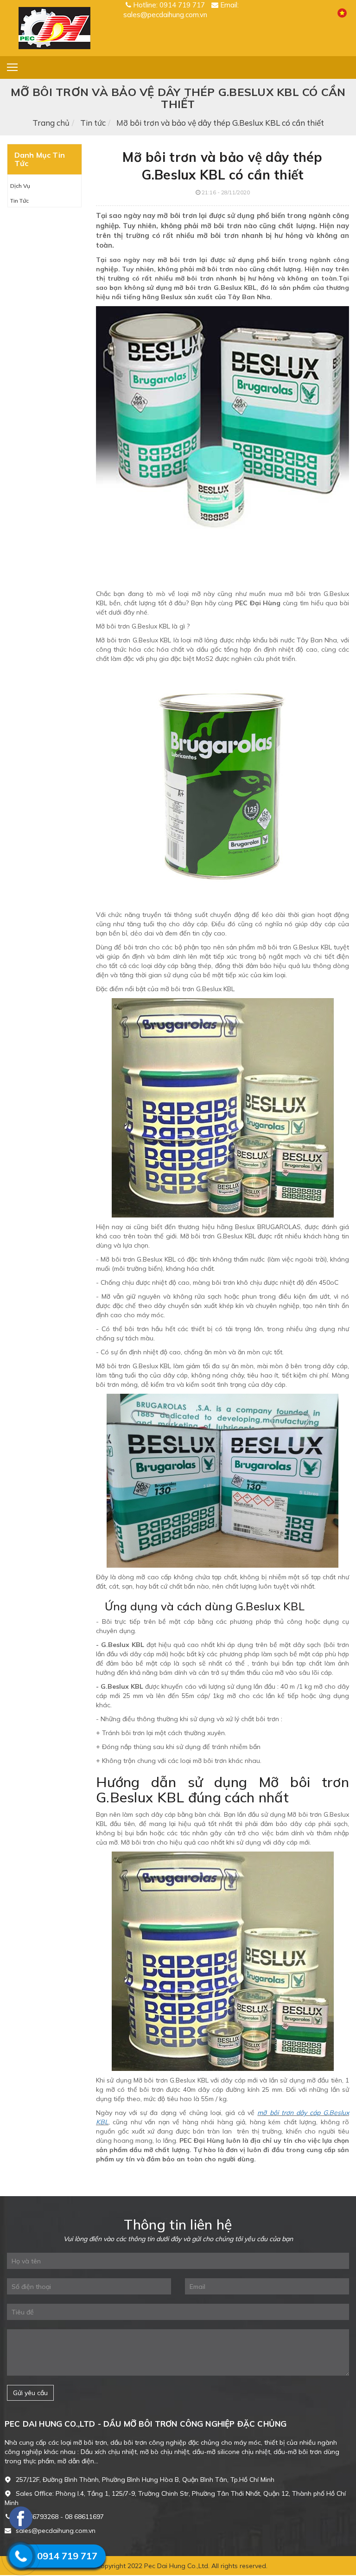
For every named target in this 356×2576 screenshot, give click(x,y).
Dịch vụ (20, 186)
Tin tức (93, 123)
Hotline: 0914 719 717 (169, 5)
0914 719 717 (67, 2556)
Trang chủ (51, 123)
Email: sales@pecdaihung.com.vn (181, 10)
